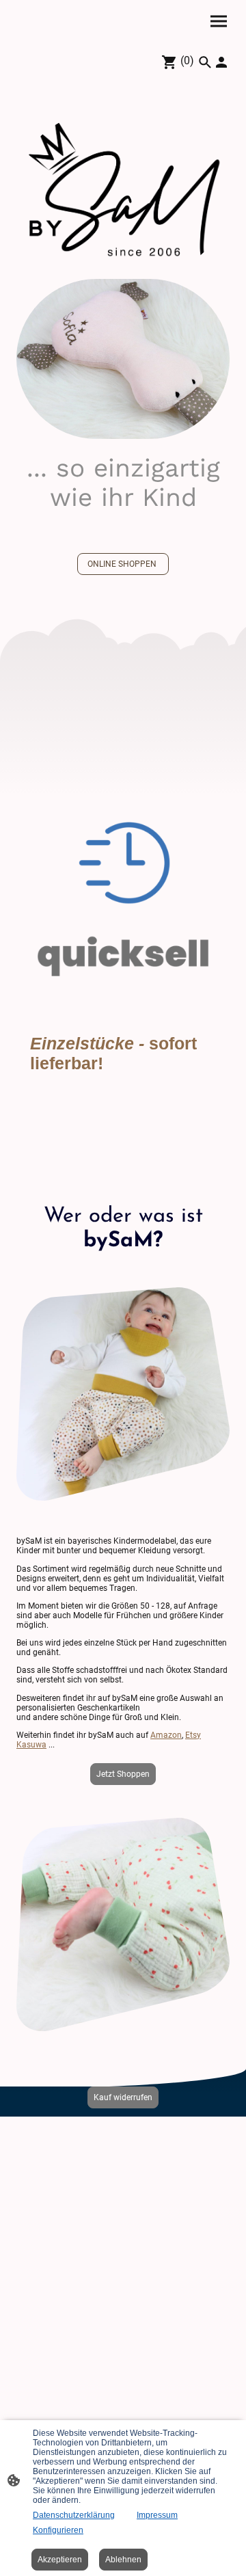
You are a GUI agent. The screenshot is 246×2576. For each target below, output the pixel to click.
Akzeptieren (60, 2560)
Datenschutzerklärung (74, 2515)
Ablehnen (123, 2560)
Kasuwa (31, 1745)
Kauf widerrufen (123, 2097)
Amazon (166, 1735)
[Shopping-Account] (221, 62)
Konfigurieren (58, 2530)
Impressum (157, 2515)
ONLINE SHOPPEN (123, 564)
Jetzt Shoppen (123, 1774)
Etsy (193, 1735)
